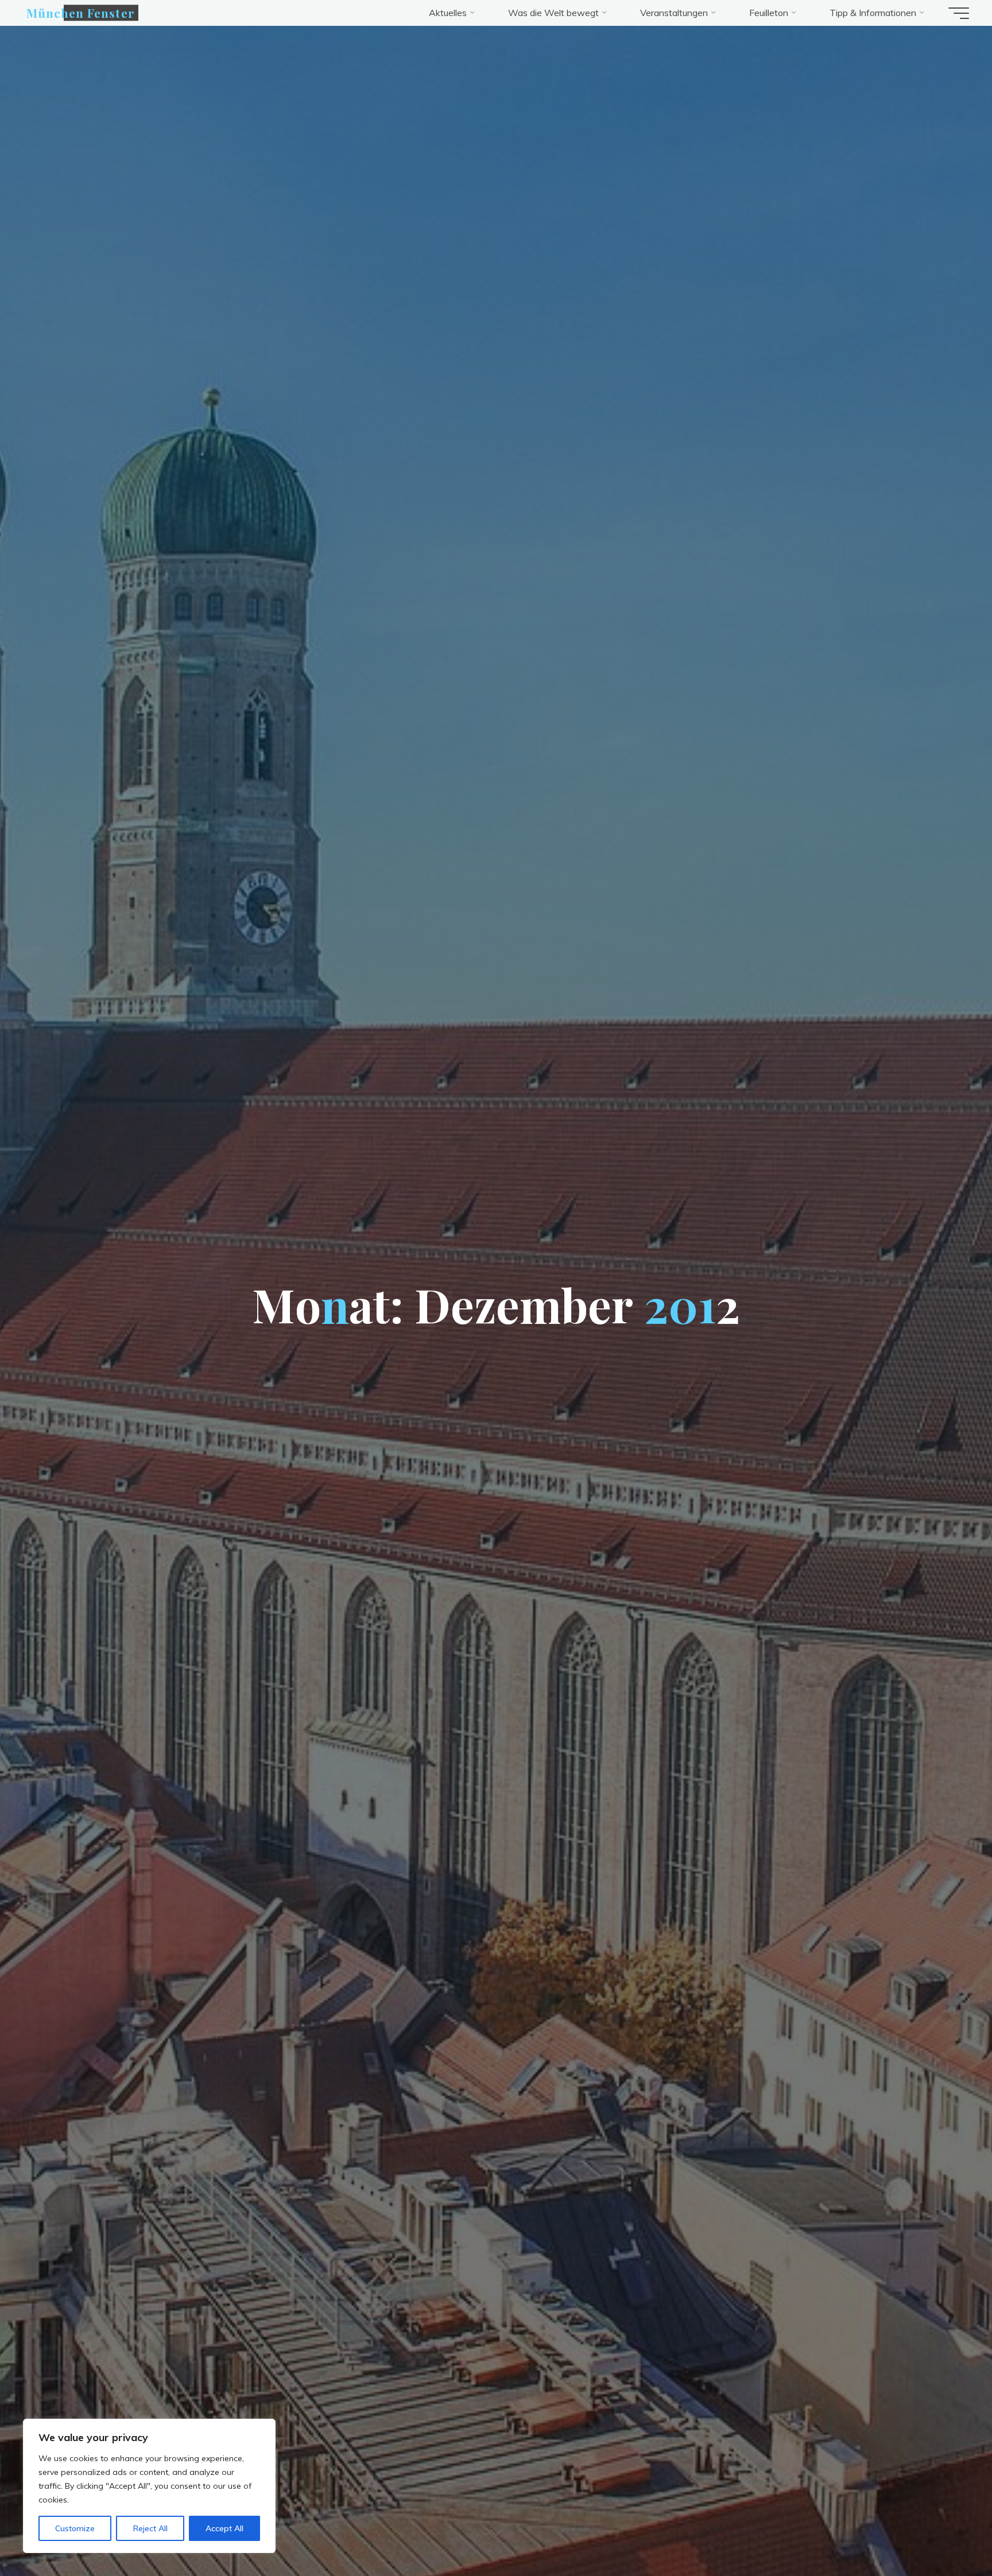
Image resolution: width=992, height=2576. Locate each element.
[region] (149, 2486)
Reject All (150, 2528)
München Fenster (81, 13)
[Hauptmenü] (959, 13)
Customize (75, 2528)
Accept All (224, 2528)
